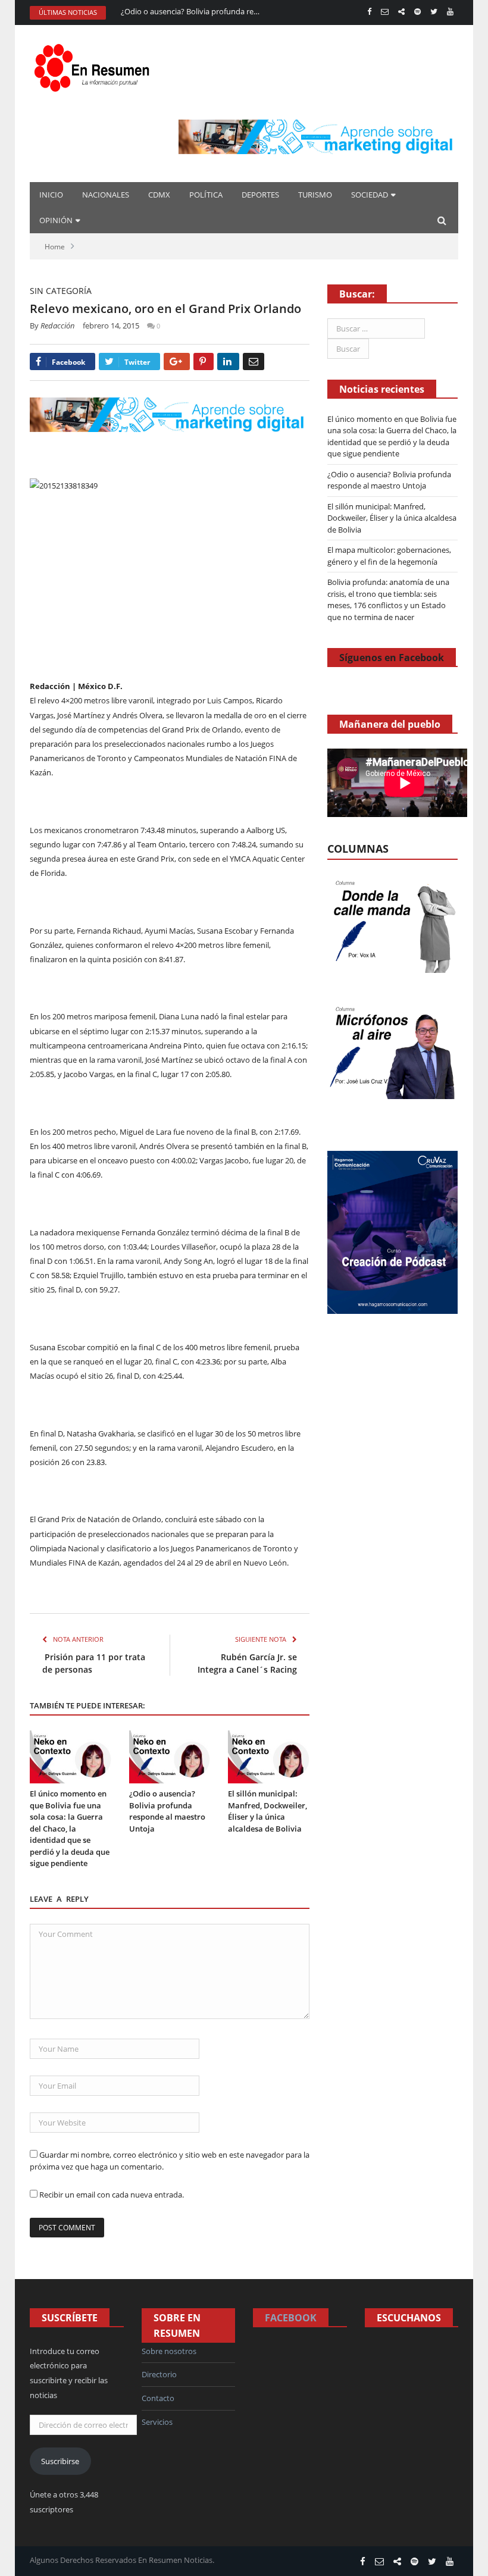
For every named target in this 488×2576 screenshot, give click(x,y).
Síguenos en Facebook (392, 658)
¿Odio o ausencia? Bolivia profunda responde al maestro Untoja (192, 12)
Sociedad (370, 195)
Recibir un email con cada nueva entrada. (112, 2195)
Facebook (291, 2318)
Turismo (315, 195)
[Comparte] (401, 12)
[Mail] (385, 12)
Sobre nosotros (169, 2351)
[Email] (254, 361)
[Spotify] (417, 12)
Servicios (157, 2422)
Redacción (58, 325)
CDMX (159, 195)
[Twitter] (434, 12)
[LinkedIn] (228, 361)
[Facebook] (369, 12)
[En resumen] (95, 65)
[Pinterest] (204, 361)
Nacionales (106, 195)
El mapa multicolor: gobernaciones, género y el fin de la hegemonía (389, 556)
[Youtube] (450, 12)
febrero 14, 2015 (111, 325)
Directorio (159, 2374)
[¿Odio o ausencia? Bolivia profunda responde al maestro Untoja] (170, 1757)
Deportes (260, 195)
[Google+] (177, 361)
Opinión (56, 220)
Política (206, 195)
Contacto (158, 2398)
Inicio (51, 195)
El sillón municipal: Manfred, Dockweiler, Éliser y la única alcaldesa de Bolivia (268, 1811)
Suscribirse (60, 2461)
